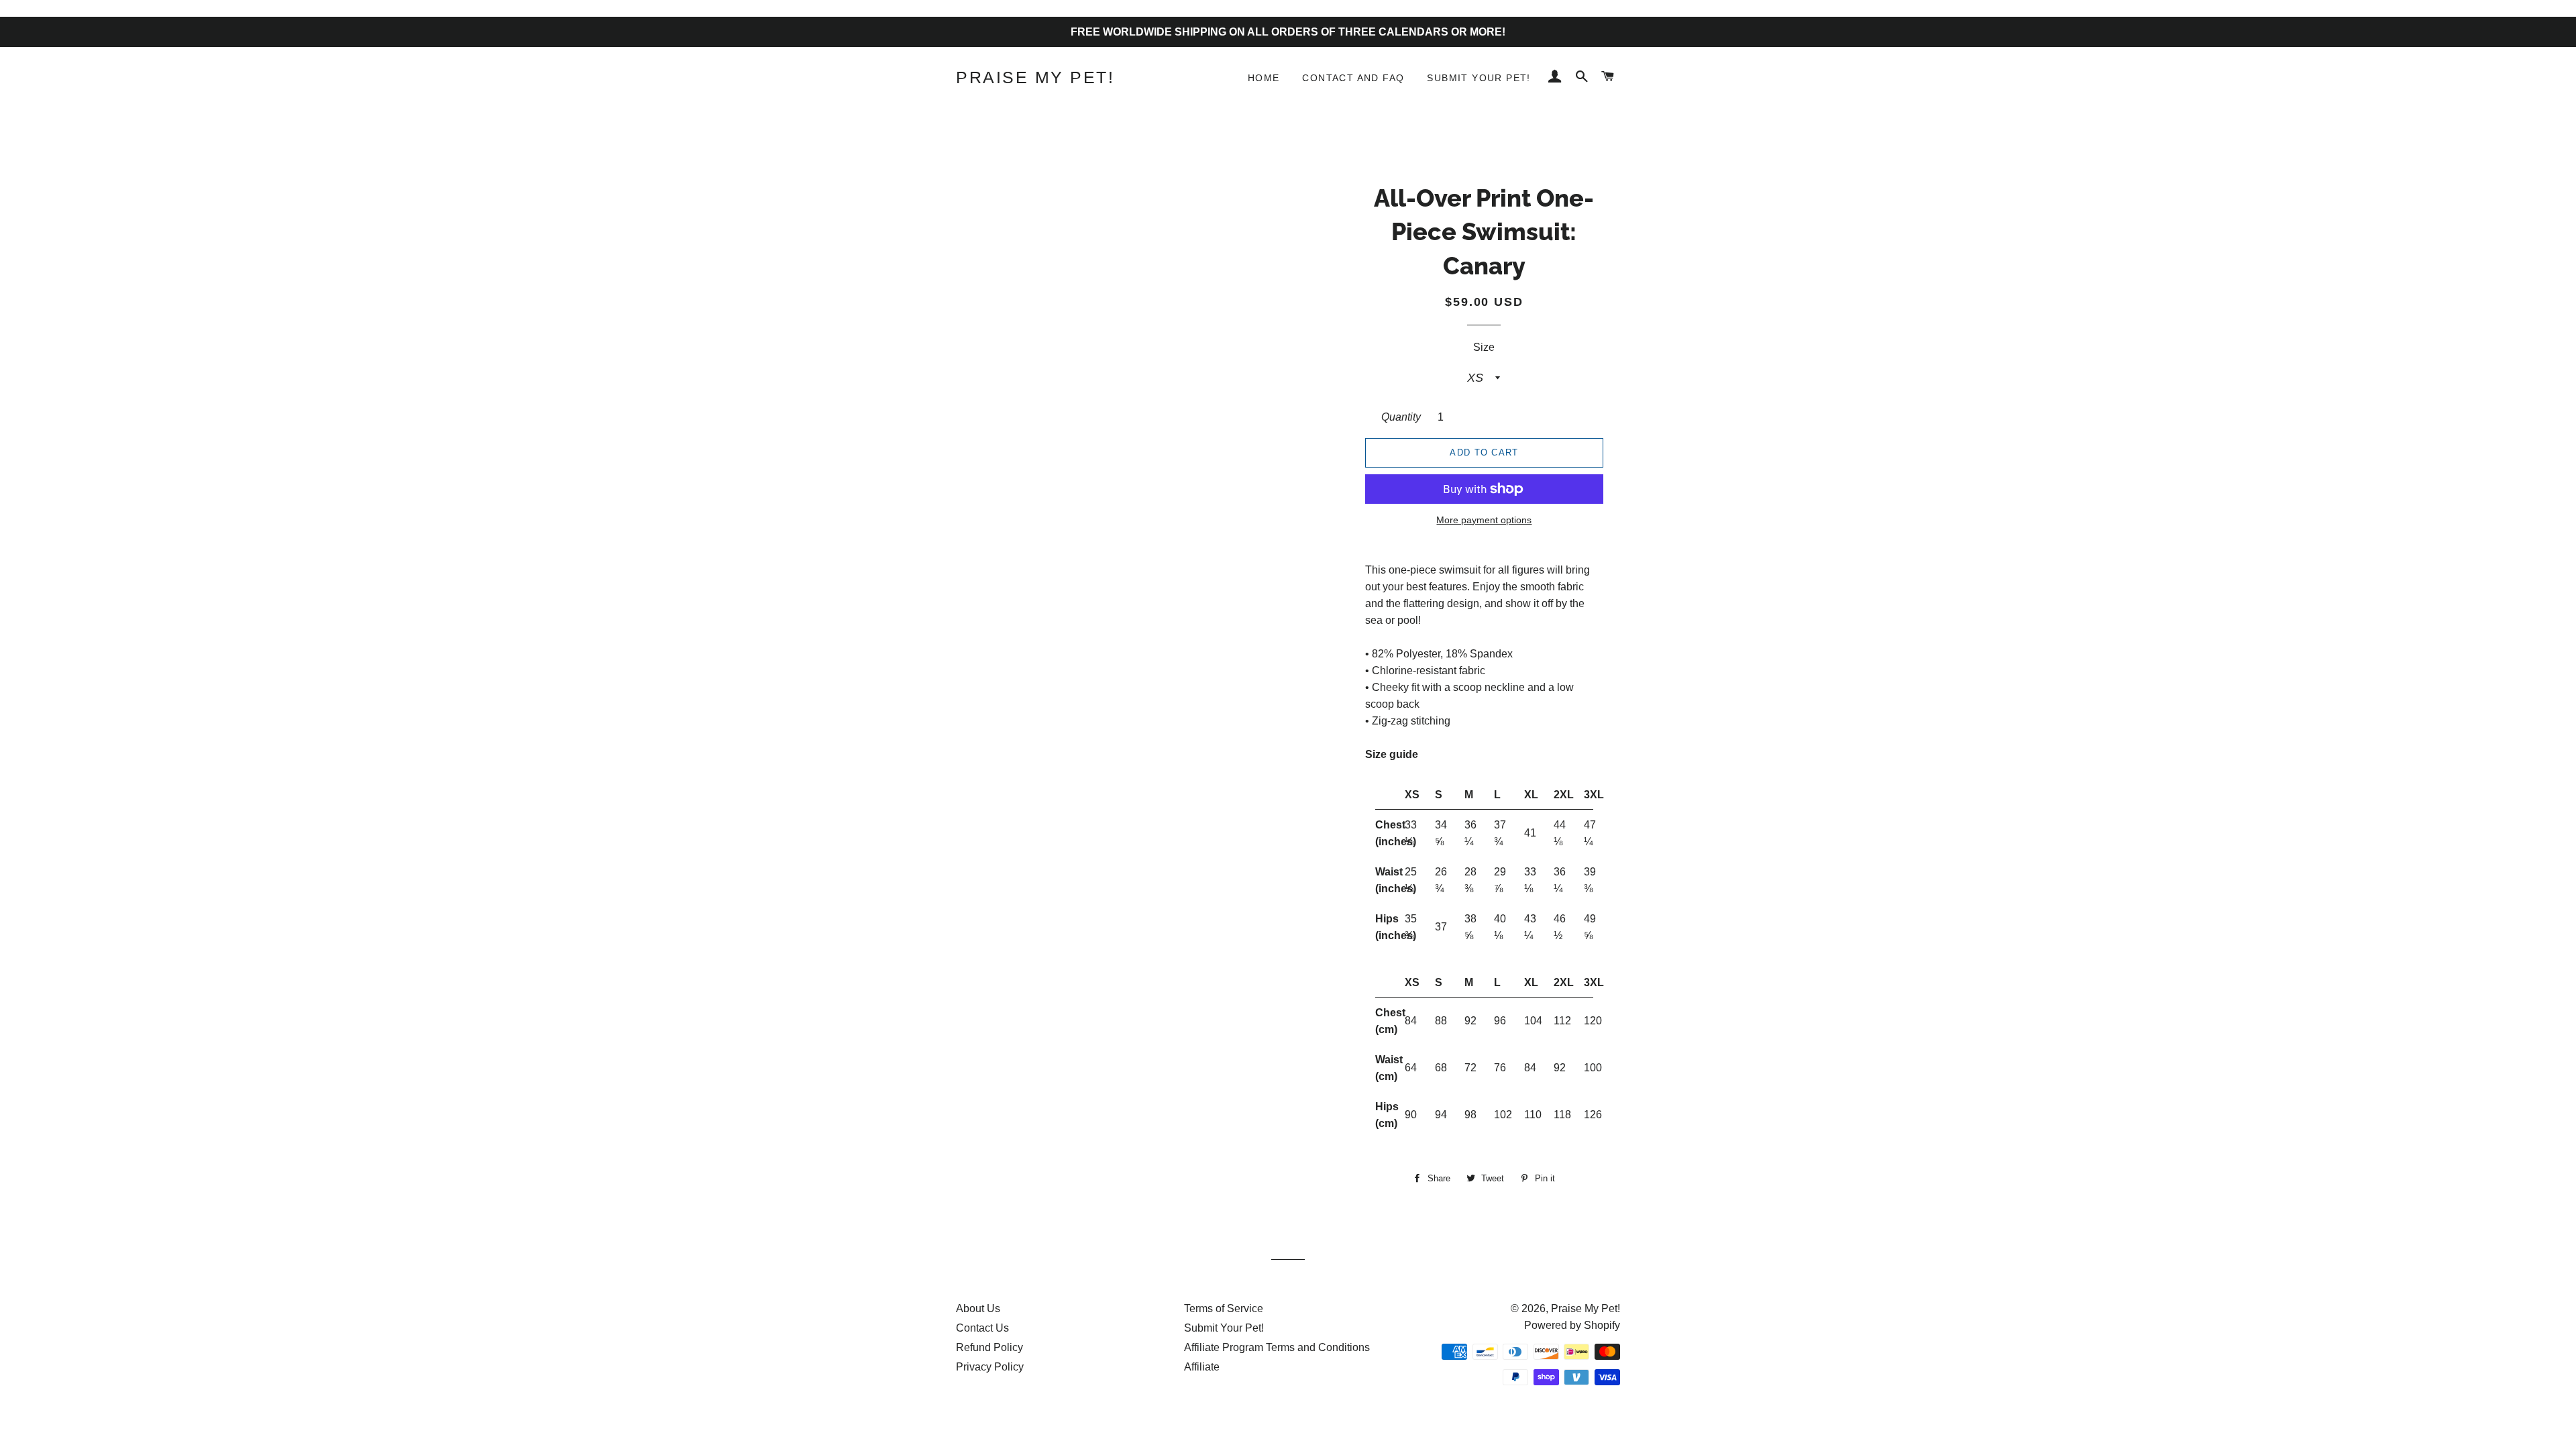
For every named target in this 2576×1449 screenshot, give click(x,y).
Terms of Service (1224, 1308)
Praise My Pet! (1035, 77)
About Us (978, 1308)
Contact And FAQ (1353, 78)
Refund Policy (989, 1347)
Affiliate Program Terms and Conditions (1277, 1347)
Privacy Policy (990, 1367)
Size (1484, 347)
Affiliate (1202, 1367)
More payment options (1484, 520)
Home (1264, 78)
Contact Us (982, 1328)
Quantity (1401, 417)
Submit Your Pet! (1479, 78)
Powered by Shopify (1572, 1325)
